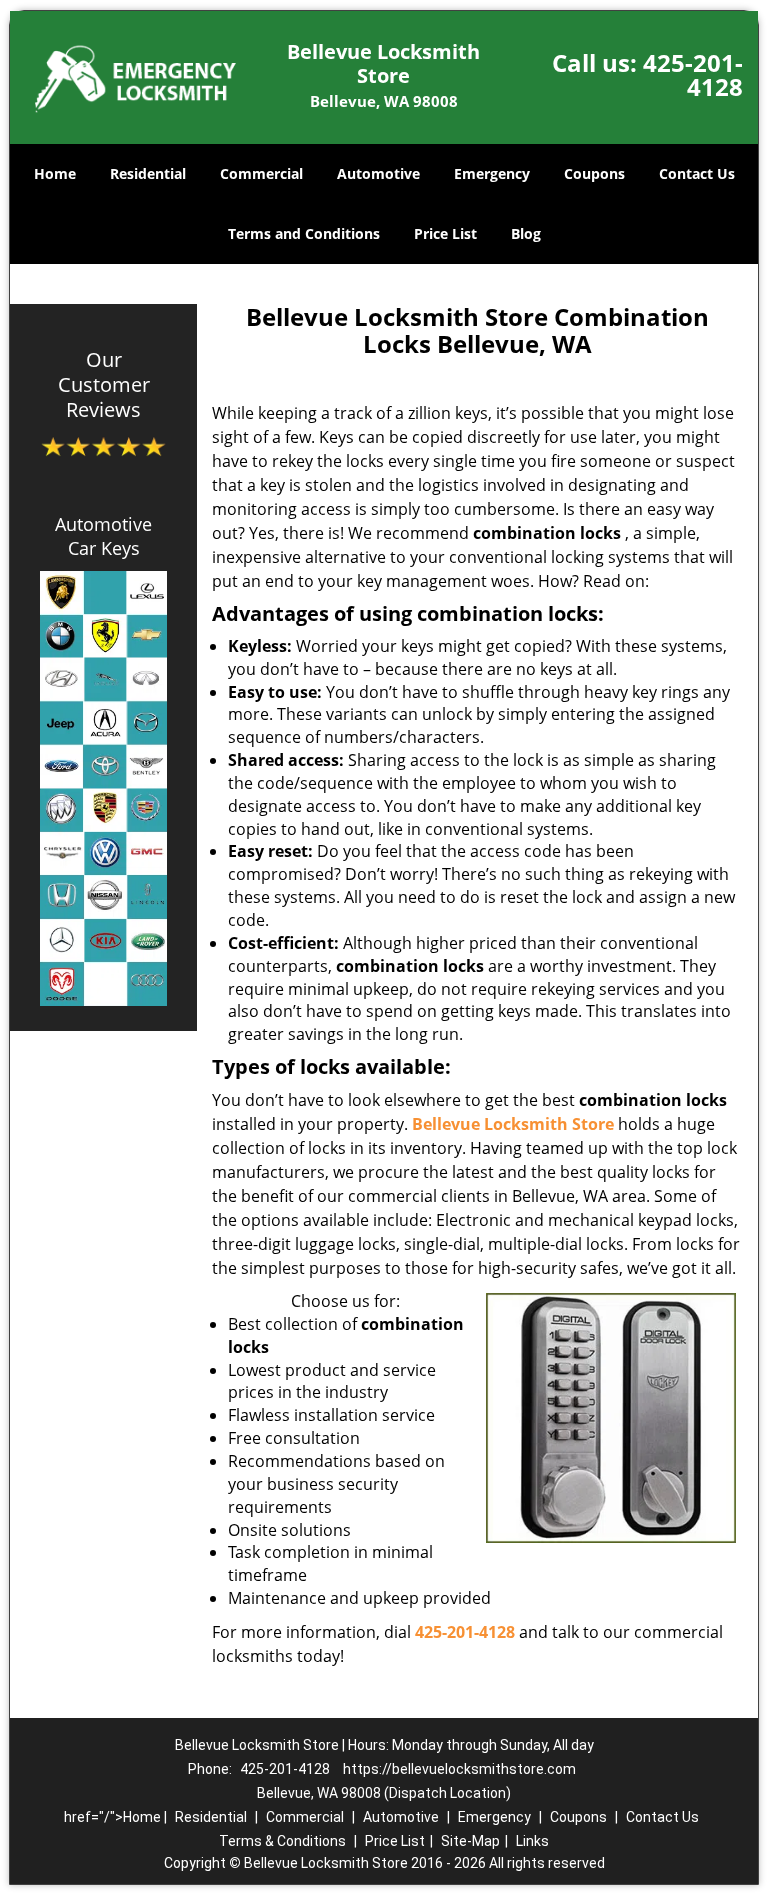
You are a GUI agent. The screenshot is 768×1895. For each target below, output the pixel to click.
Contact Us (697, 173)
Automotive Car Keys (103, 536)
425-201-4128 (693, 74)
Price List (445, 233)
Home (55, 173)
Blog (526, 233)
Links (532, 1841)
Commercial (261, 173)
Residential (148, 173)
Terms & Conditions (282, 1841)
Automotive (378, 173)
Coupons (594, 173)
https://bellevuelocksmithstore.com (459, 1769)
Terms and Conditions (304, 233)
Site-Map (470, 1841)
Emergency (492, 173)
